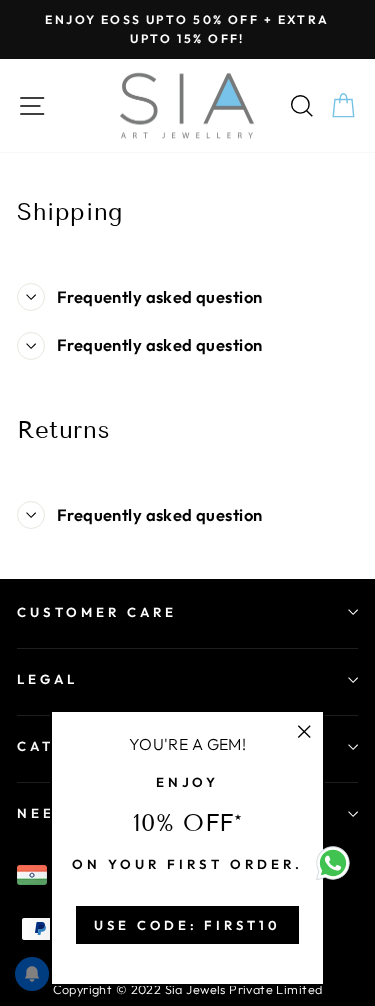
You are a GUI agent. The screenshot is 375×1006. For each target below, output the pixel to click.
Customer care (97, 612)
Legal (47, 679)
